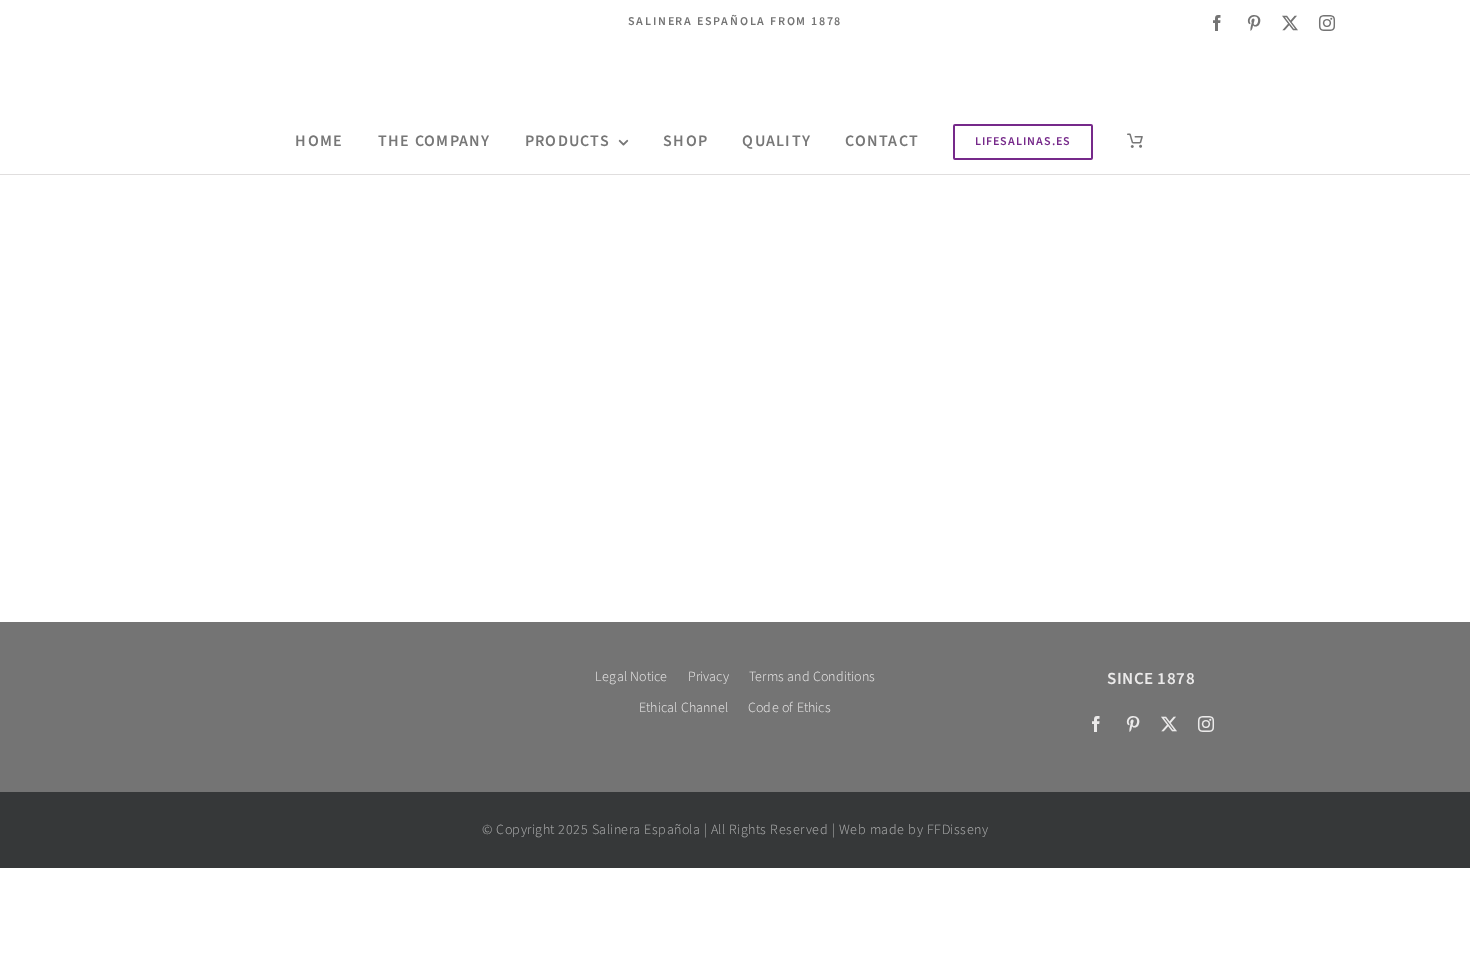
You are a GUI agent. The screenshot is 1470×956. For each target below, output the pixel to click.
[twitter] (1290, 23)
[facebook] (1217, 23)
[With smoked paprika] (405, 311)
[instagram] (1327, 23)
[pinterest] (1254, 23)
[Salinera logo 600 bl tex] (319, 670)
